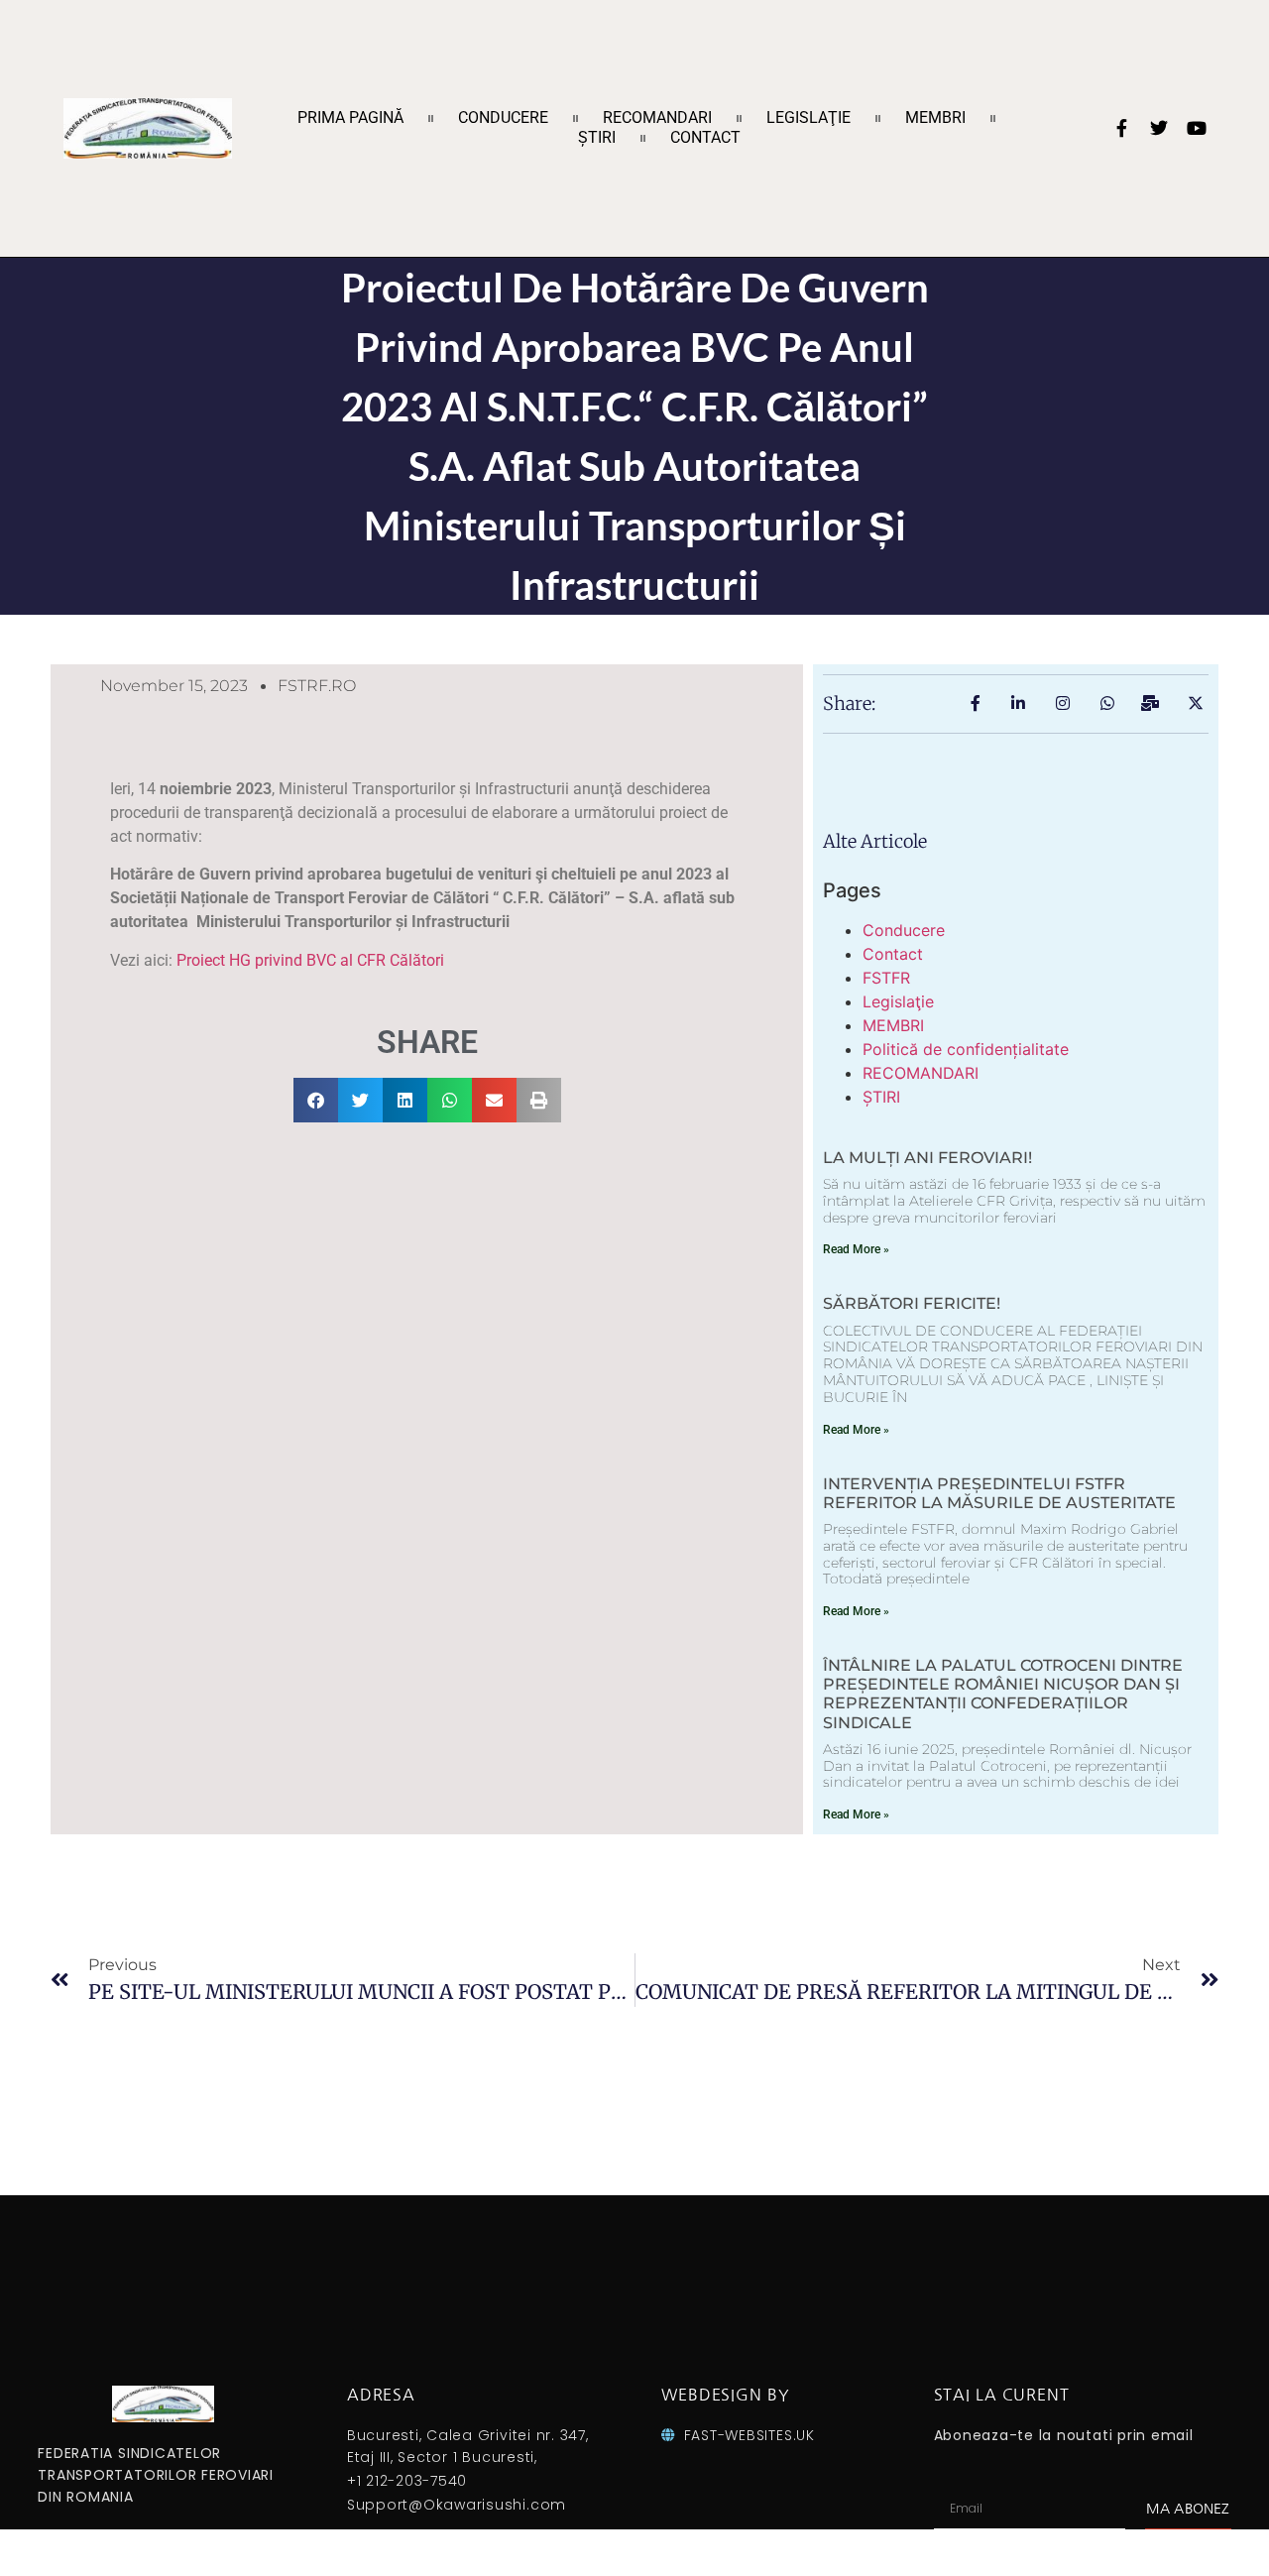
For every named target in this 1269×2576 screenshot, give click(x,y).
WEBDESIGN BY (725, 2395)
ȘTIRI (597, 137)
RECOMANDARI (657, 117)
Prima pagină (350, 117)
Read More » (856, 1249)
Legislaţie (808, 117)
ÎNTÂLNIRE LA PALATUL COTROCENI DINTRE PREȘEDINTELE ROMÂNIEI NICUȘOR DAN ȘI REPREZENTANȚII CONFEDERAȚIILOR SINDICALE (1003, 1694)
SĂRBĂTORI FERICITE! (912, 1303)
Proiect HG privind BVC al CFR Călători (310, 960)
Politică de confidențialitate (966, 1049)
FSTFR (886, 978)
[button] (316, 1100)
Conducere (503, 117)
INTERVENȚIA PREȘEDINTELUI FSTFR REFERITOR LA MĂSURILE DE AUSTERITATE (999, 1493)
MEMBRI (935, 117)
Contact (705, 137)
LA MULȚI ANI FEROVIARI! (927, 1158)
